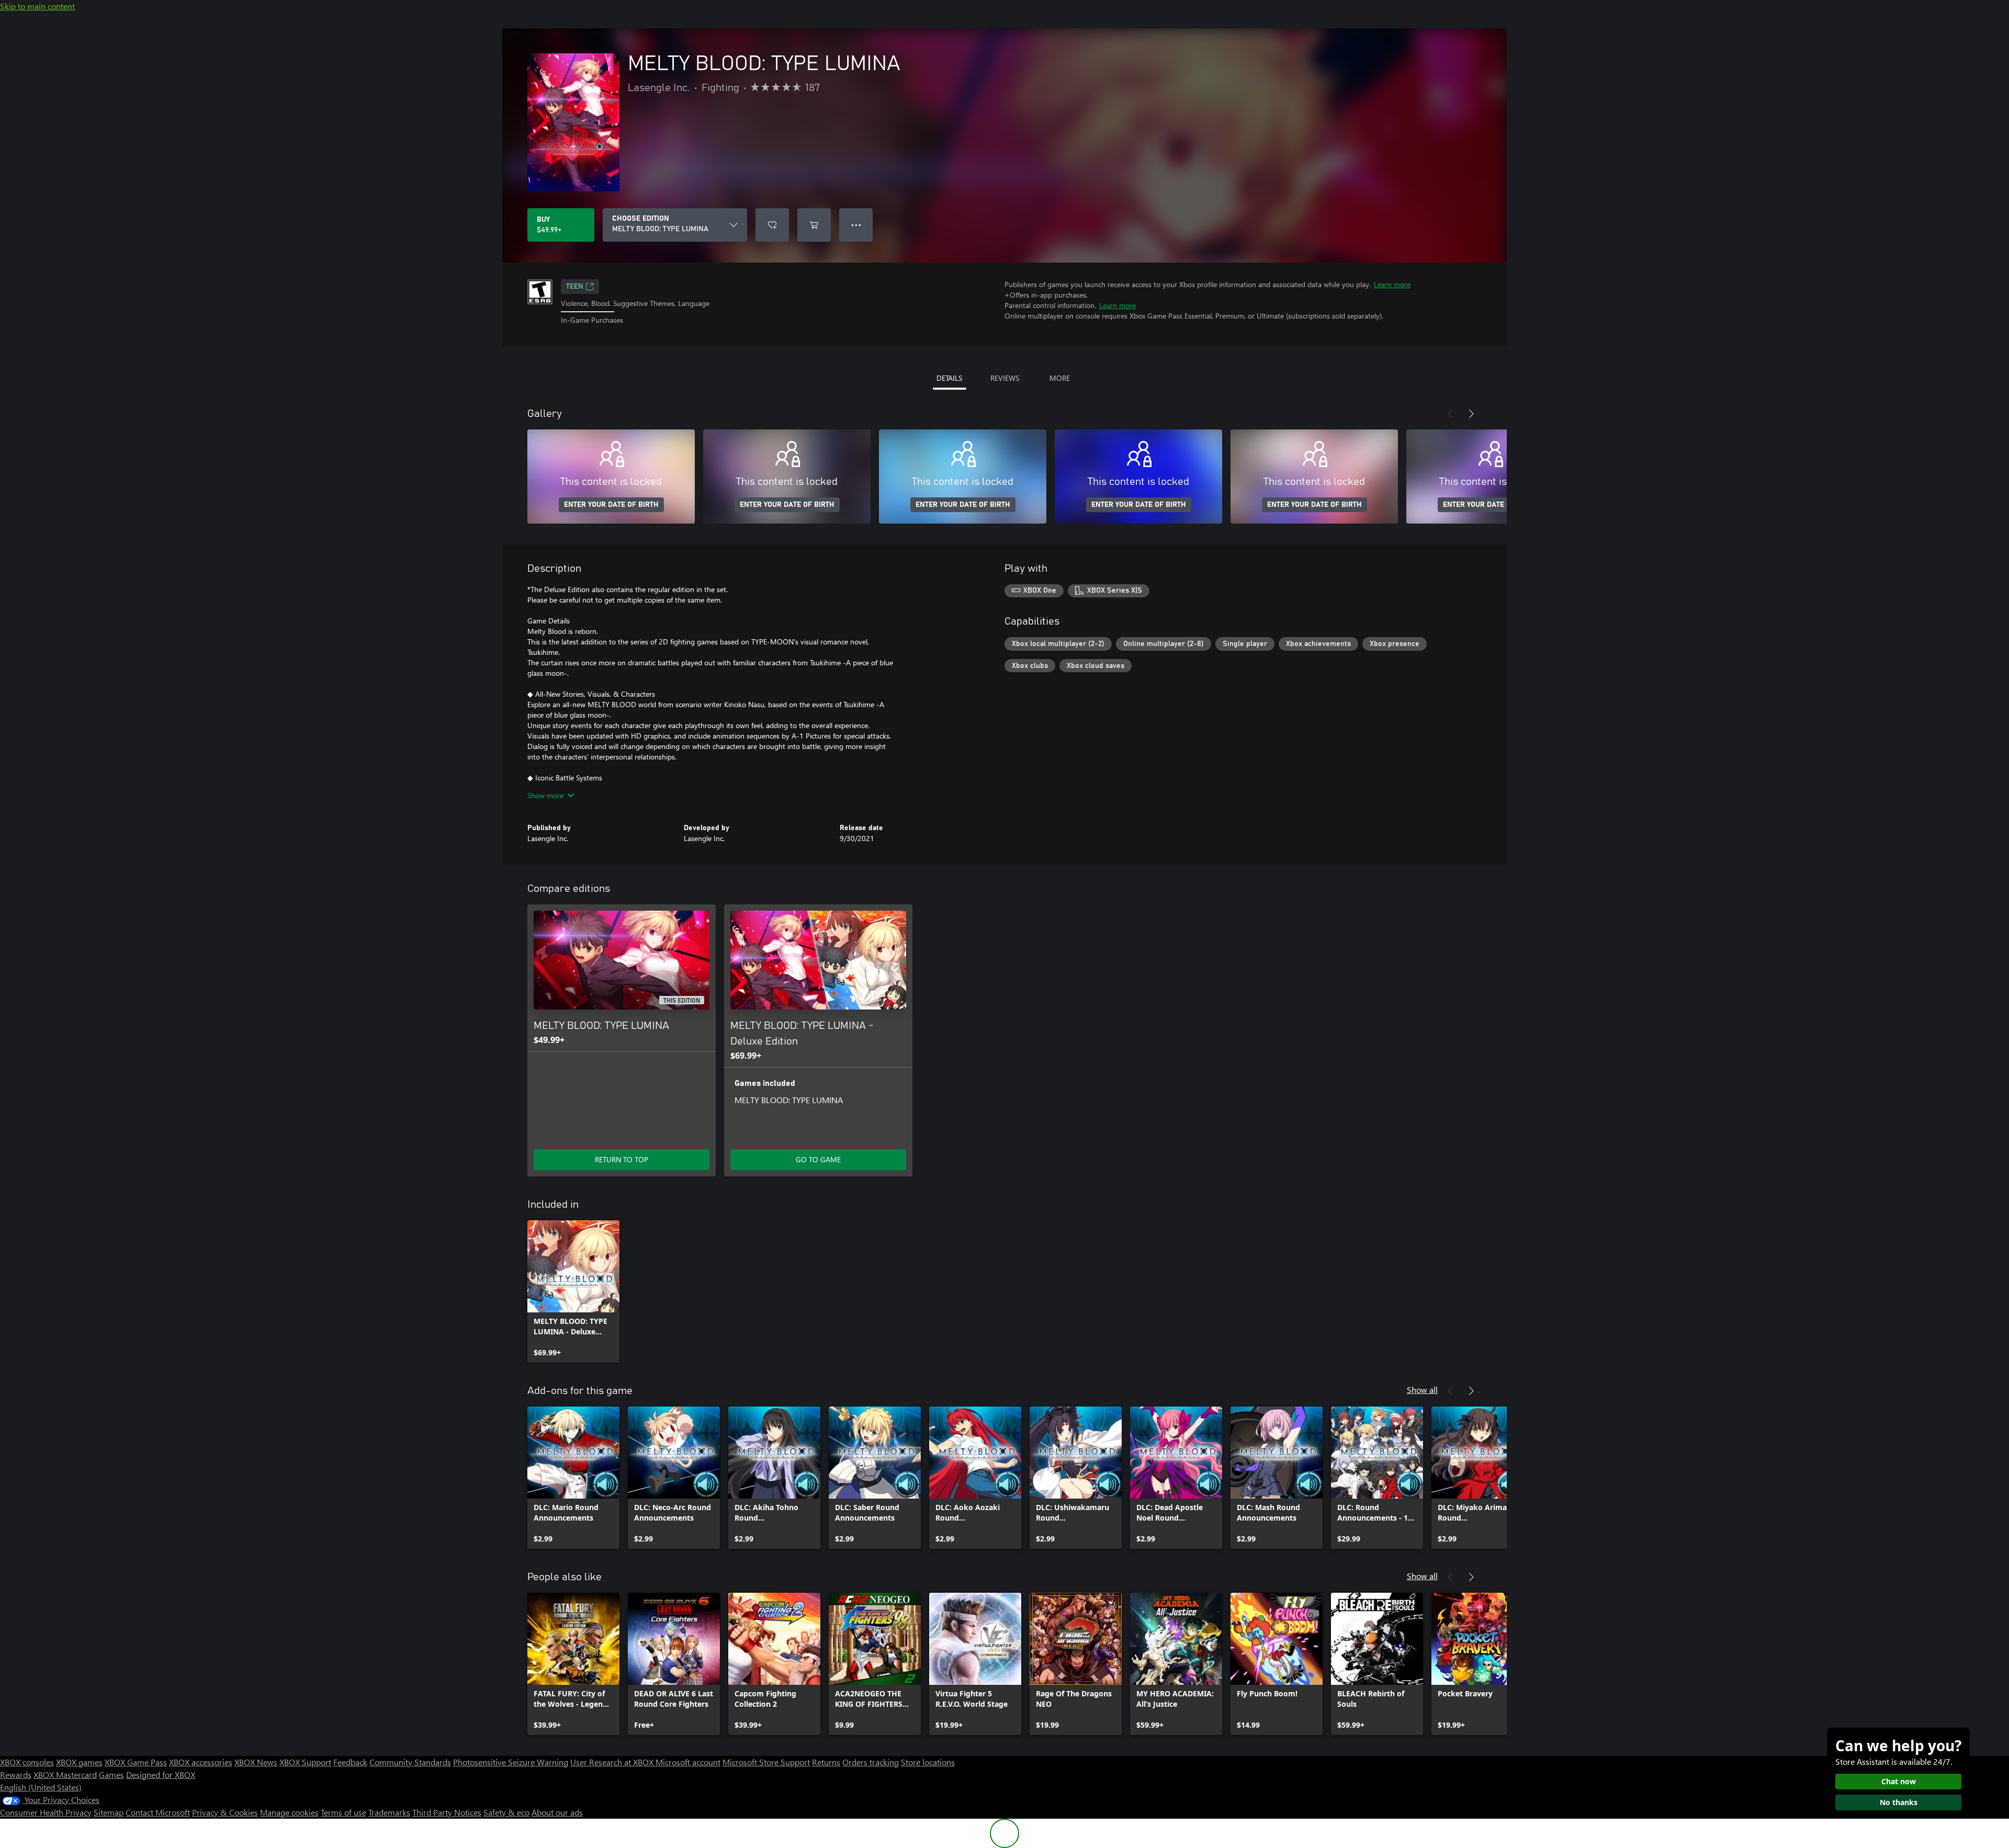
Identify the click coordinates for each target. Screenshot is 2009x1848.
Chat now (1899, 1781)
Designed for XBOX (161, 1775)
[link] (573, 1291)
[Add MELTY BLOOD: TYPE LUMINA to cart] (814, 225)
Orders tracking (871, 1762)
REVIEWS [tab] (1005, 378)
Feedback (350, 1762)
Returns (826, 1762)
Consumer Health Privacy (46, 1812)
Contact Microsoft (158, 1812)
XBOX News (256, 1762)
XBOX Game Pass (136, 1762)
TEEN (575, 287)
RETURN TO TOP (622, 1159)
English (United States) (41, 1787)
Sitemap (109, 1812)
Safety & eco (506, 1812)
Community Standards (410, 1762)
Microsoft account (688, 1762)
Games (111, 1775)
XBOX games (79, 1762)
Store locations (928, 1762)
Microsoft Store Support (766, 1762)
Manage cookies (289, 1812)
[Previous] (1450, 414)
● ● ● (856, 225)
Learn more (1392, 284)
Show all (1422, 1390)
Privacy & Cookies (225, 1812)
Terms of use (343, 1812)
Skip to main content (37, 6)
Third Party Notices (447, 1812)
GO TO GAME (818, 1159)
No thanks (1899, 1802)
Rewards (16, 1775)
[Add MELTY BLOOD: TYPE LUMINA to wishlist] (772, 225)
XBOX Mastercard (65, 1775)
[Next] (1471, 414)
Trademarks (389, 1812)
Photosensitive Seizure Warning (511, 1762)
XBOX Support (305, 1762)
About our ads (557, 1812)
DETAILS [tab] (949, 378)
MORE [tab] (1060, 378)
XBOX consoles (27, 1762)
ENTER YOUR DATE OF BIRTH (611, 505)
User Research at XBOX (613, 1762)
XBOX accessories (201, 1762)
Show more (545, 795)
